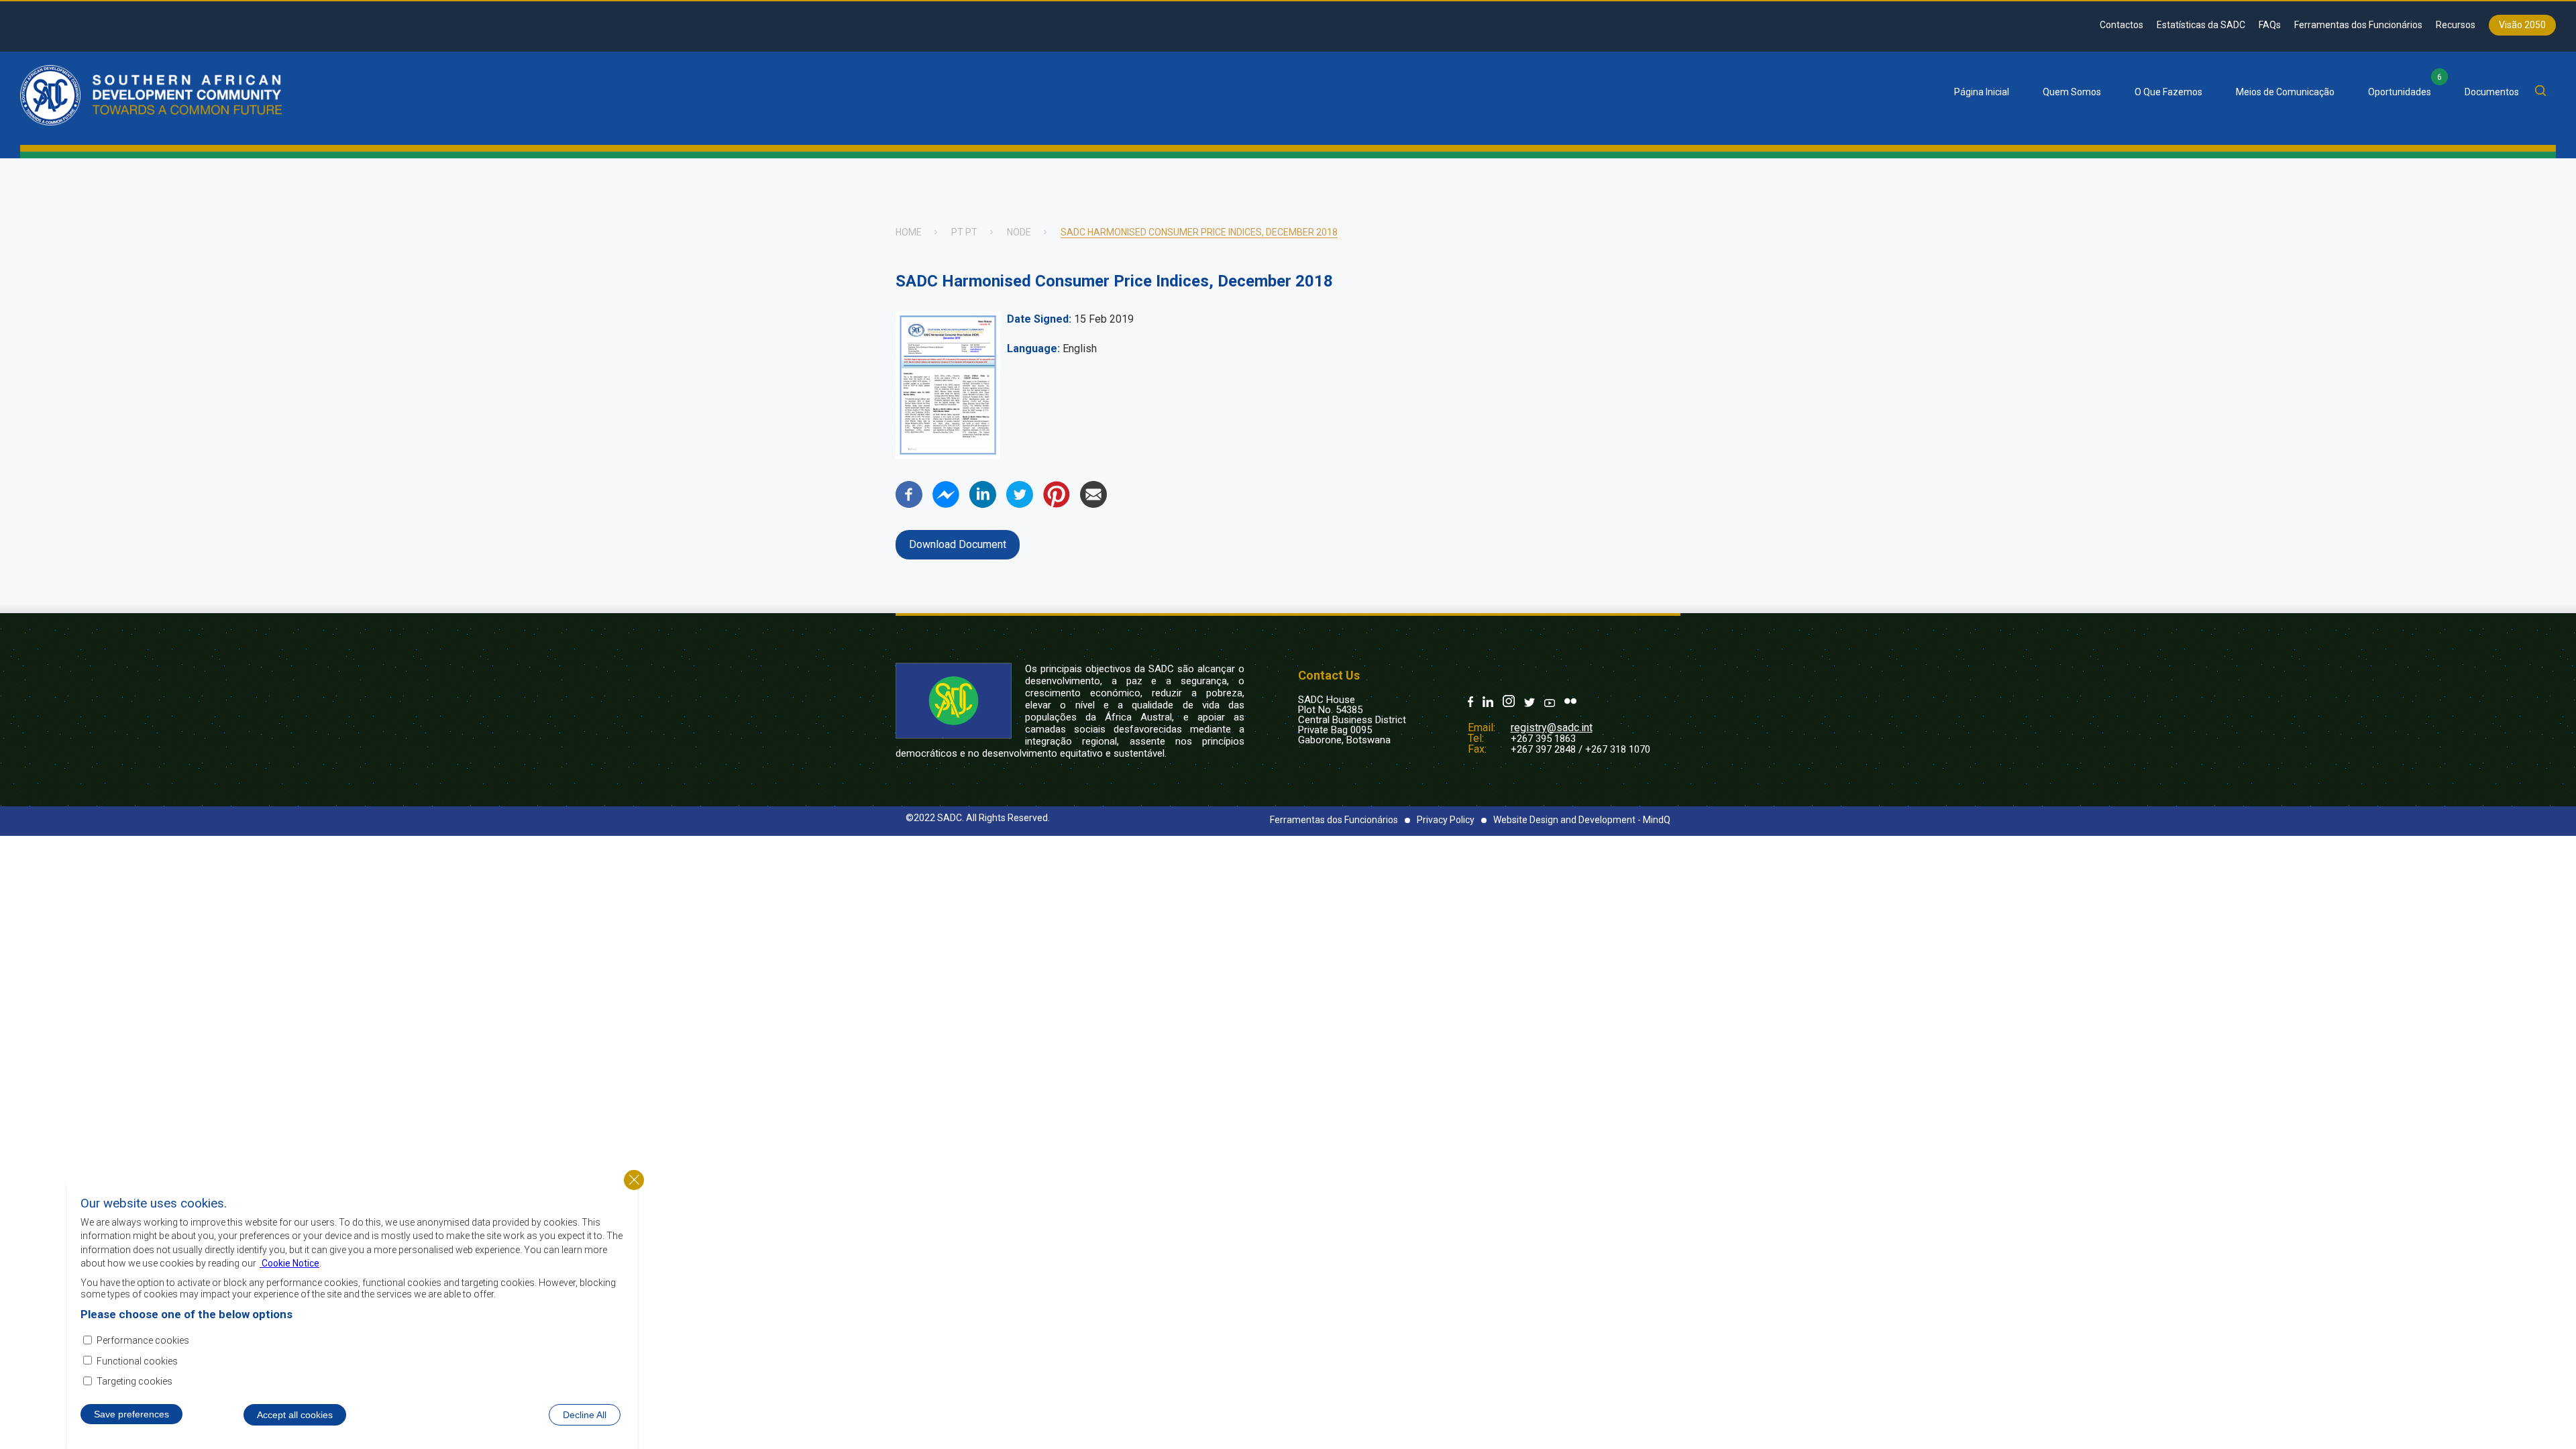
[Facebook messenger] (946, 504)
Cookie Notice (289, 1263)
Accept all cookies (295, 1414)
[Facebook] (909, 504)
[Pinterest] (1057, 504)
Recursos (2456, 25)
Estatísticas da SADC (2201, 25)
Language (1032, 348)
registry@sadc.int (1552, 728)
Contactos (2122, 25)
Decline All (585, 1414)
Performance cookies (143, 1340)
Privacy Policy (1446, 820)
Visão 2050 (2522, 25)
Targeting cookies (135, 1381)
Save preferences (131, 1413)
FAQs (2270, 25)
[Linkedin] (983, 504)
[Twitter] (1020, 504)
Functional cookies (137, 1361)
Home (909, 232)
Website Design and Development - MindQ (1582, 820)
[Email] (1093, 504)
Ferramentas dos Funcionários (2358, 25)
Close (634, 1180)
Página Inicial (1982, 92)
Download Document (958, 544)
